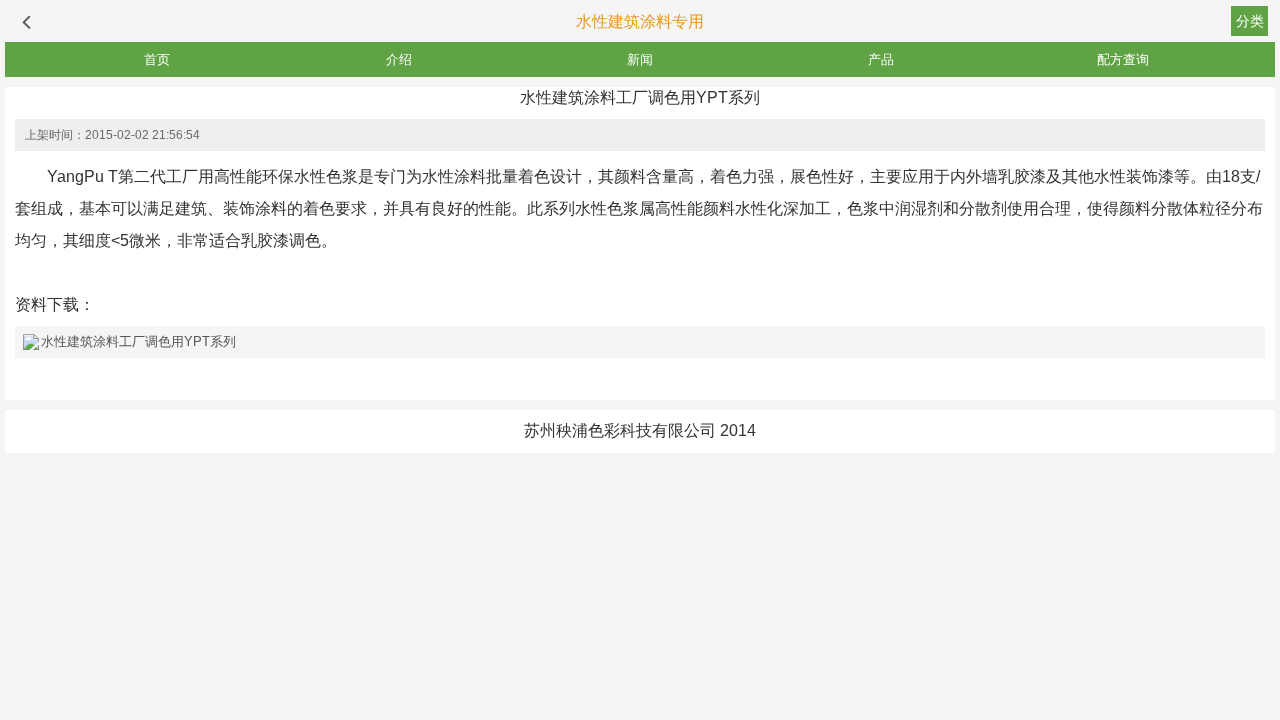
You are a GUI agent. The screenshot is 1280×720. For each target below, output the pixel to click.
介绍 (399, 59)
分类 (1250, 21)
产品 (881, 59)
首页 (157, 59)
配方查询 (1123, 59)
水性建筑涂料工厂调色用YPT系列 (138, 341)
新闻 (640, 59)
